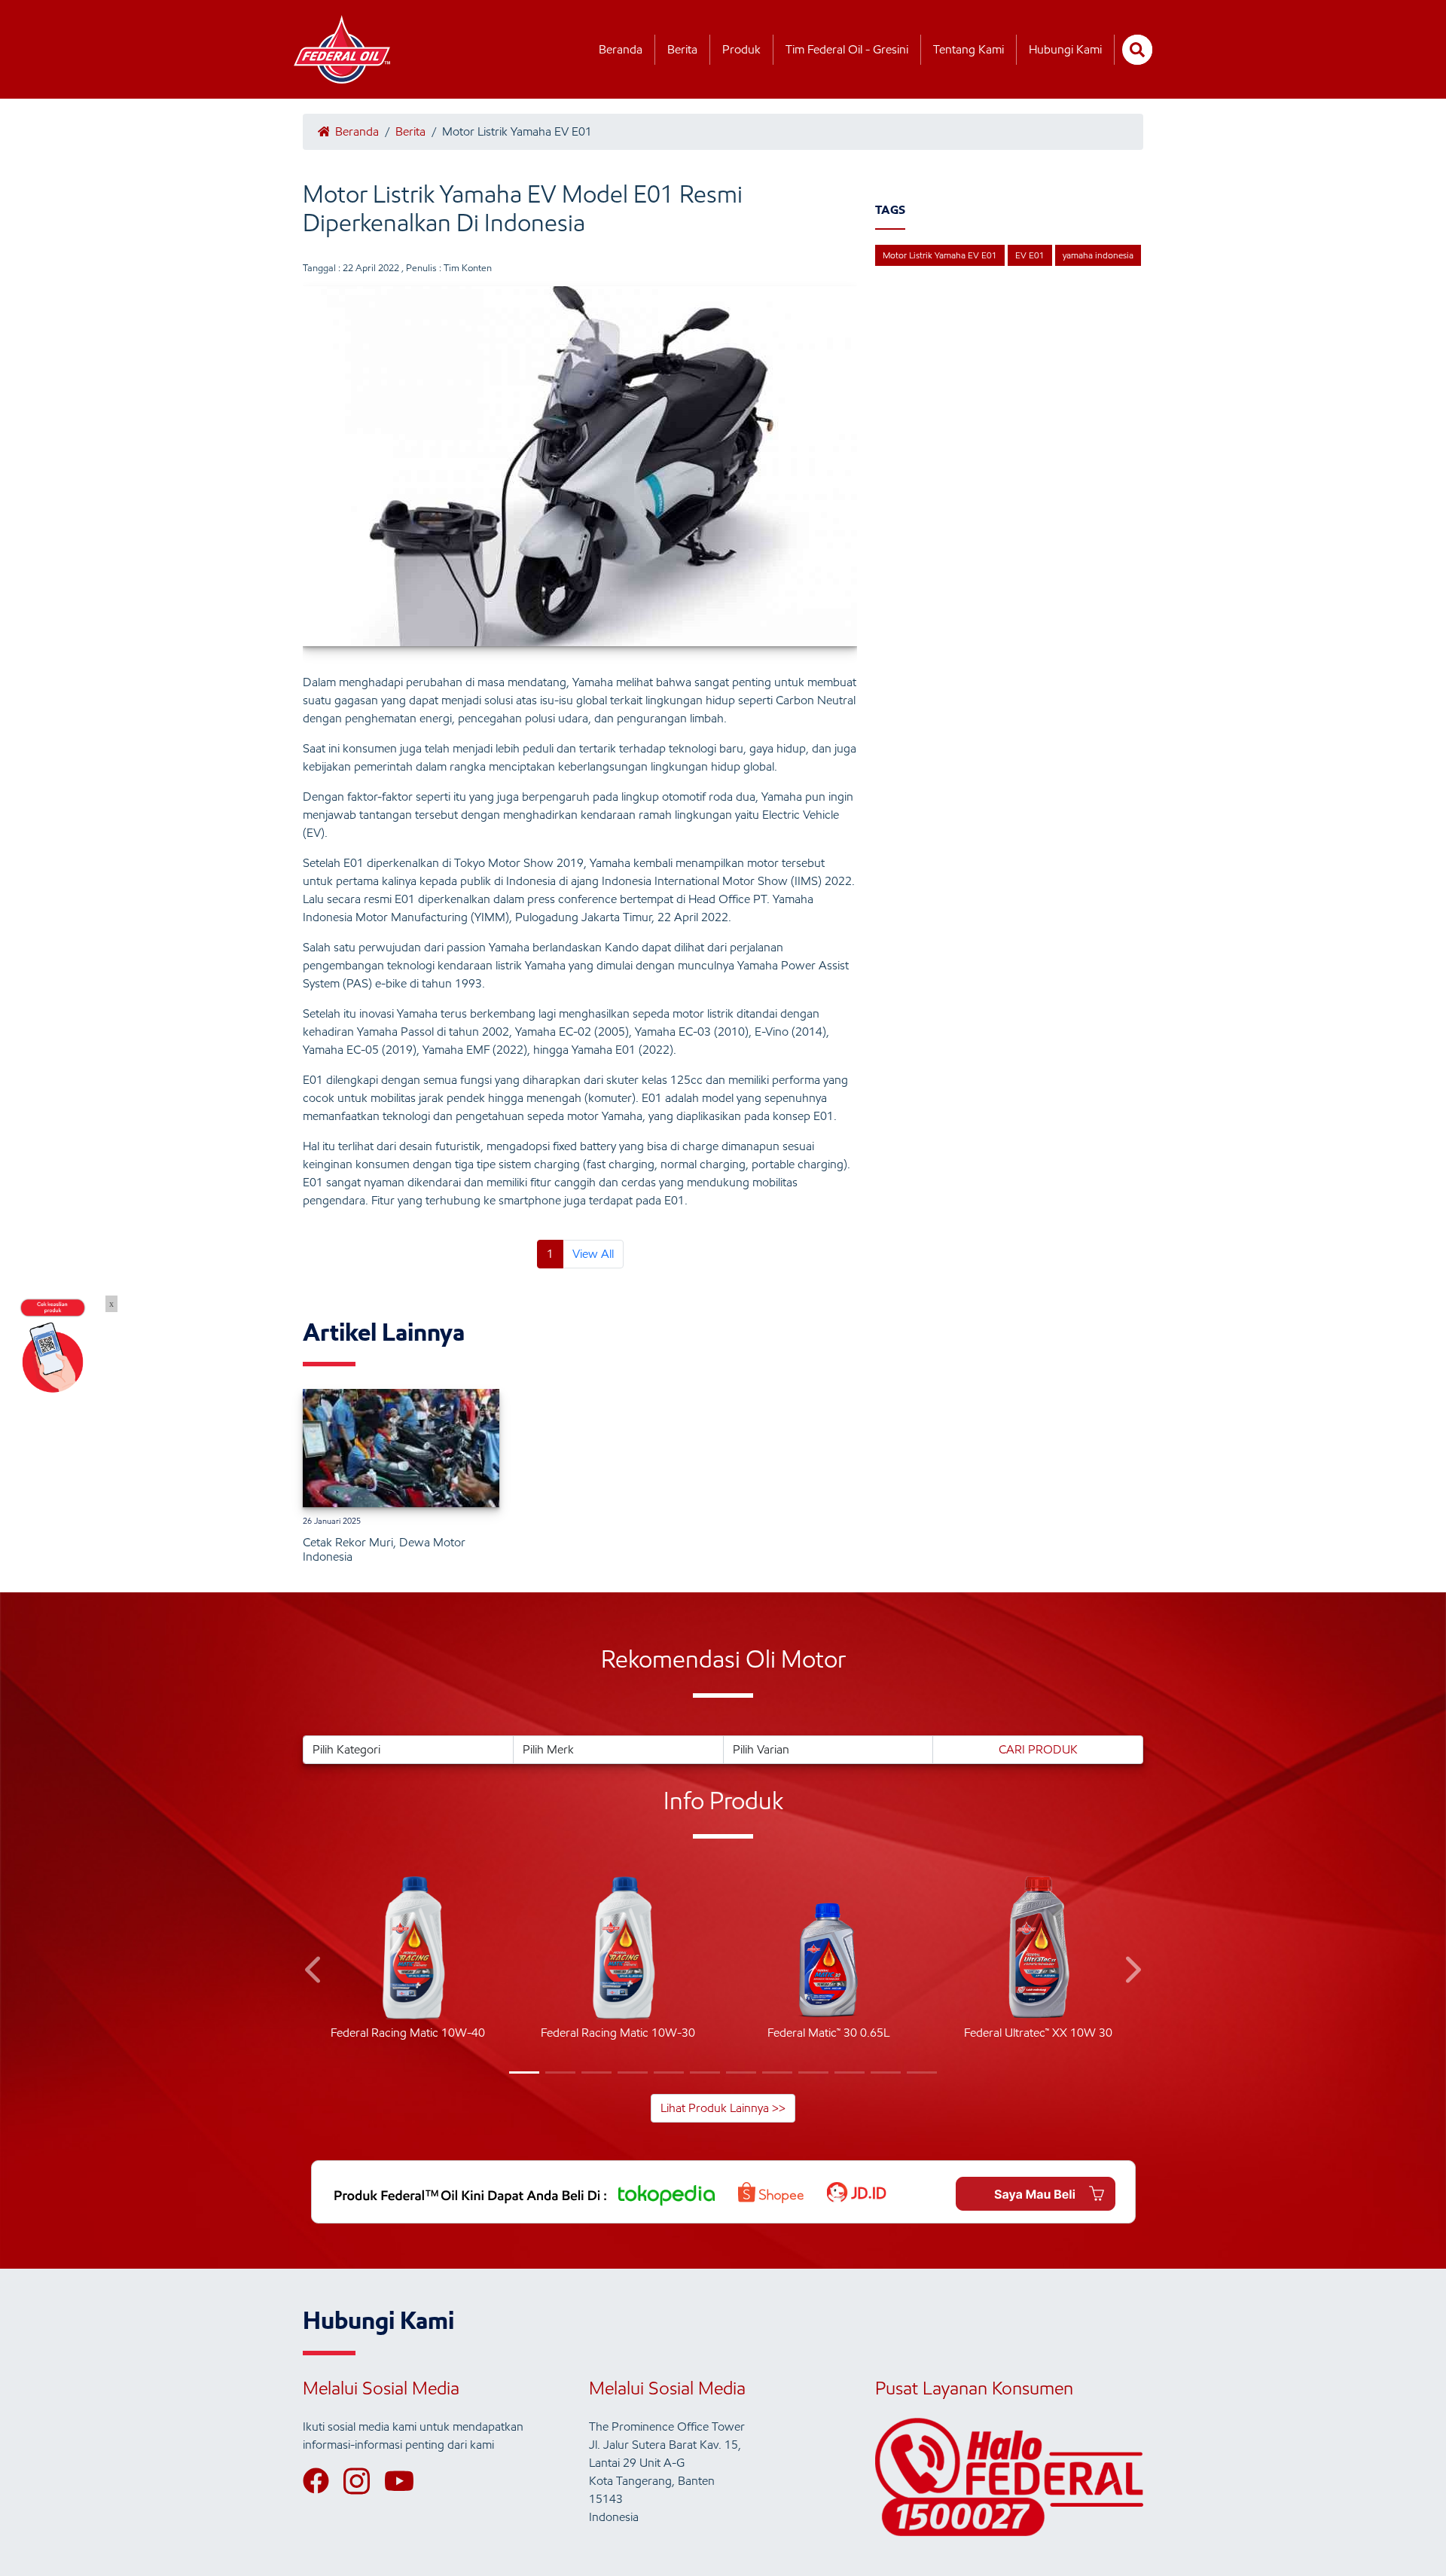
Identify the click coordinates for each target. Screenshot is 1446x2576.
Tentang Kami (969, 49)
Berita (682, 49)
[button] (314, 1972)
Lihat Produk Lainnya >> (723, 2108)
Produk (741, 49)
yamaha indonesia (1098, 255)
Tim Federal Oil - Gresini (847, 49)
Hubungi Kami (1065, 49)
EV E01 (1030, 255)
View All (593, 1254)
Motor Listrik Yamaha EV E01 (940, 255)
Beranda (621, 49)
